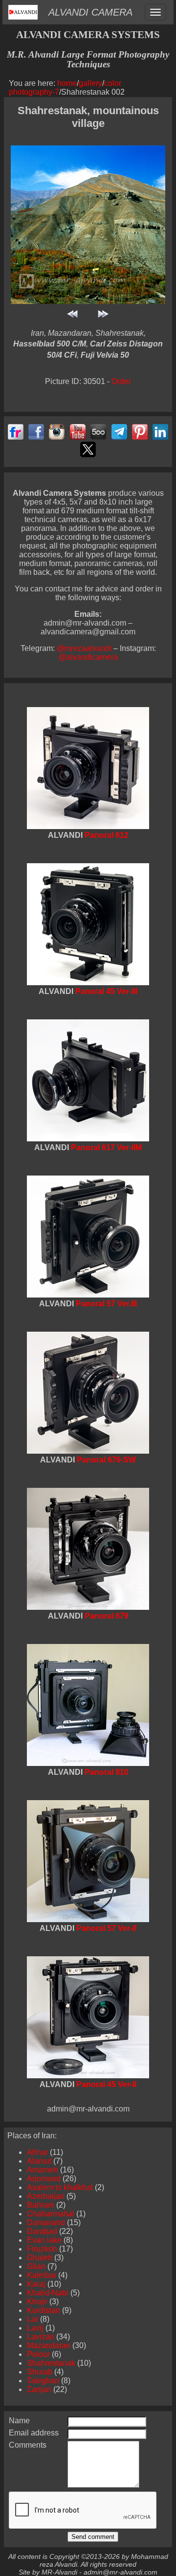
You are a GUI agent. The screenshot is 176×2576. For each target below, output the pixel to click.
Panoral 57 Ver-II (106, 1928)
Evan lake (44, 2240)
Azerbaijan (46, 2196)
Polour (38, 2354)
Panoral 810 (107, 1772)
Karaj (36, 2284)
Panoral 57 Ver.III (106, 1304)
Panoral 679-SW (106, 1460)
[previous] (73, 319)
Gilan (36, 2266)
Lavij (35, 2328)
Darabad (42, 2231)
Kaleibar (42, 2275)
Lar (33, 2319)
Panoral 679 (107, 1616)
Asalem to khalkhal (60, 2187)
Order (121, 381)
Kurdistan (44, 2310)
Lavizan (41, 2337)
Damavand (46, 2222)
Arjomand (44, 2179)
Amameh (43, 2170)
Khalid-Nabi (48, 2293)
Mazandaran (49, 2345)
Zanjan (39, 2389)
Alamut (39, 2161)
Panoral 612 (107, 835)
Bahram (41, 2205)
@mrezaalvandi (85, 648)
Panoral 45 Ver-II (106, 2084)
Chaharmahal (51, 2214)
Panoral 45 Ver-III (106, 991)
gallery (90, 83)
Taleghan (43, 2381)
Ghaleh (40, 2258)
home (67, 83)
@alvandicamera (88, 657)
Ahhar (37, 2152)
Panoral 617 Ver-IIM (106, 1147)
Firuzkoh (42, 2249)
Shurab (40, 2372)
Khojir (37, 2302)
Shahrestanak (51, 2363)
